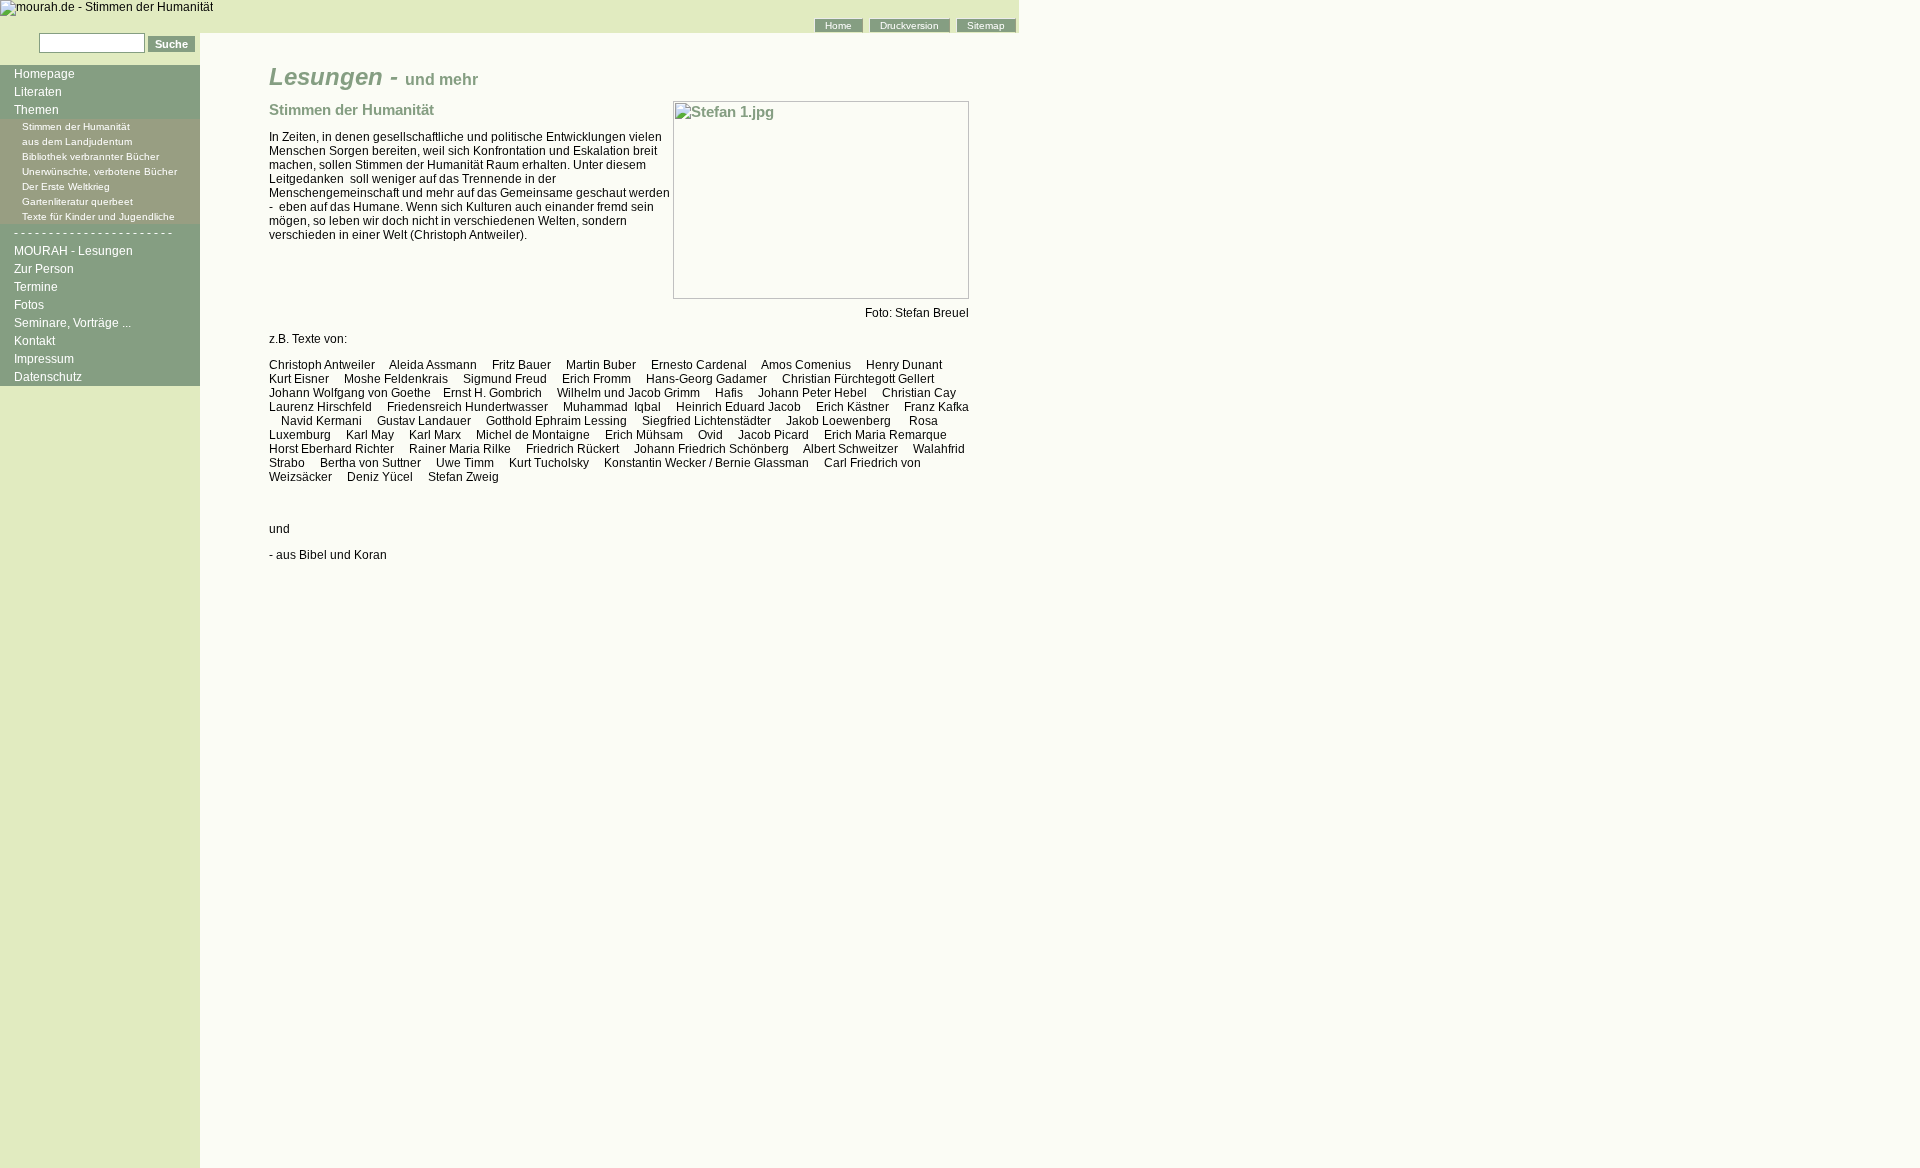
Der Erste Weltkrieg (66, 186)
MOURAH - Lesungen (73, 251)
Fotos (29, 305)
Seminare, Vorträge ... (72, 323)
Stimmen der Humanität (76, 126)
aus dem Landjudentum (77, 141)
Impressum (44, 359)
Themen (36, 110)
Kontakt (34, 341)
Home (838, 25)
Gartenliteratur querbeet (77, 201)
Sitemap (986, 25)
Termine (36, 287)
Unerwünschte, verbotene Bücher (99, 171)
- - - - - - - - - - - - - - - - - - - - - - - (93, 233)
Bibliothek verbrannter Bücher (90, 156)
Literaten (38, 92)
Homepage (44, 74)
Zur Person (44, 269)
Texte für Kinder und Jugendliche (98, 216)
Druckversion (909, 25)
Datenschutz (48, 377)
